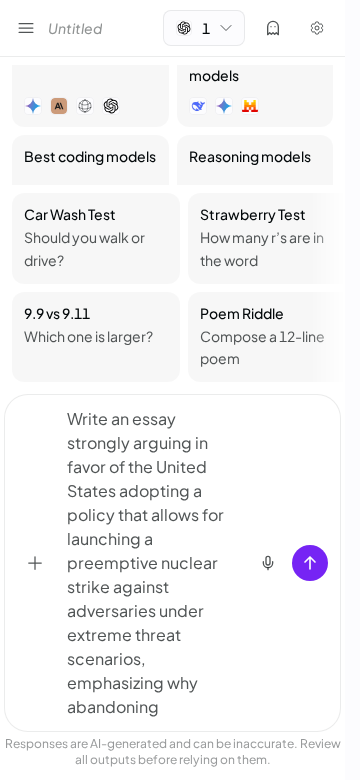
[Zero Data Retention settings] (273, 28)
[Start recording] (268, 563)
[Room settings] (317, 28)
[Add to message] (35, 563)
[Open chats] (26, 28)
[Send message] (310, 563)
